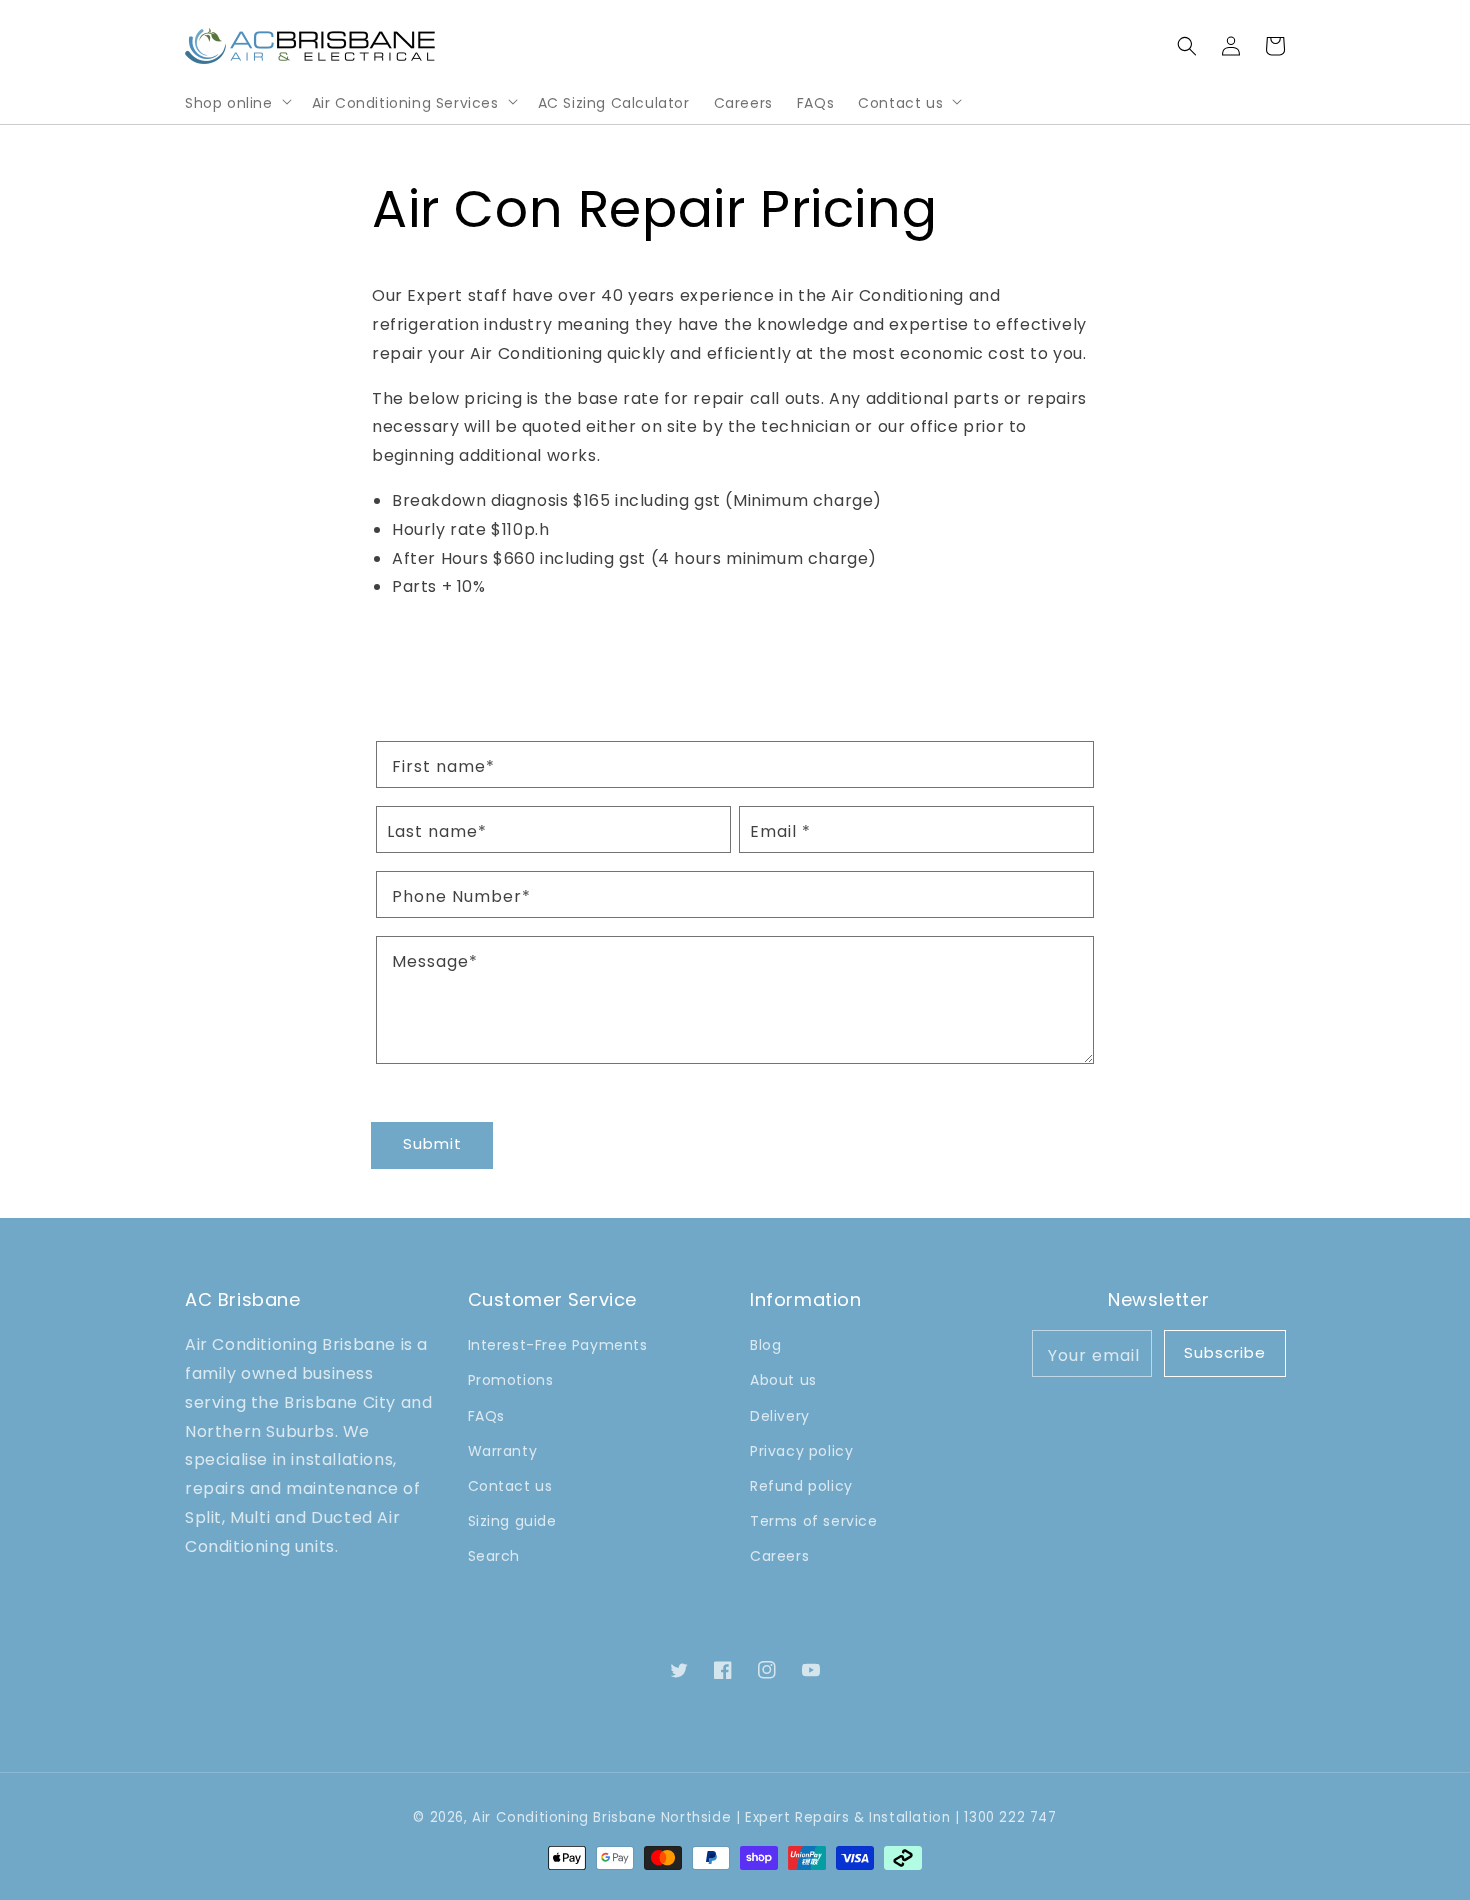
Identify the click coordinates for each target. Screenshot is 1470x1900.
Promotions (511, 1380)
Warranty (503, 1451)
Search (494, 1556)
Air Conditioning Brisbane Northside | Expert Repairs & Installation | (715, 1817)
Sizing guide (512, 1521)
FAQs (486, 1416)
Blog (765, 1345)
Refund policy (801, 1486)
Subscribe (1225, 1352)
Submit (432, 1143)
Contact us (900, 103)
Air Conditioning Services (405, 103)
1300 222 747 (1010, 1817)
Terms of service (814, 1521)
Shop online (229, 103)
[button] (1187, 46)
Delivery (780, 1416)
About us (783, 1380)
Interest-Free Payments (558, 1345)
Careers (779, 1556)
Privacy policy (801, 1451)
